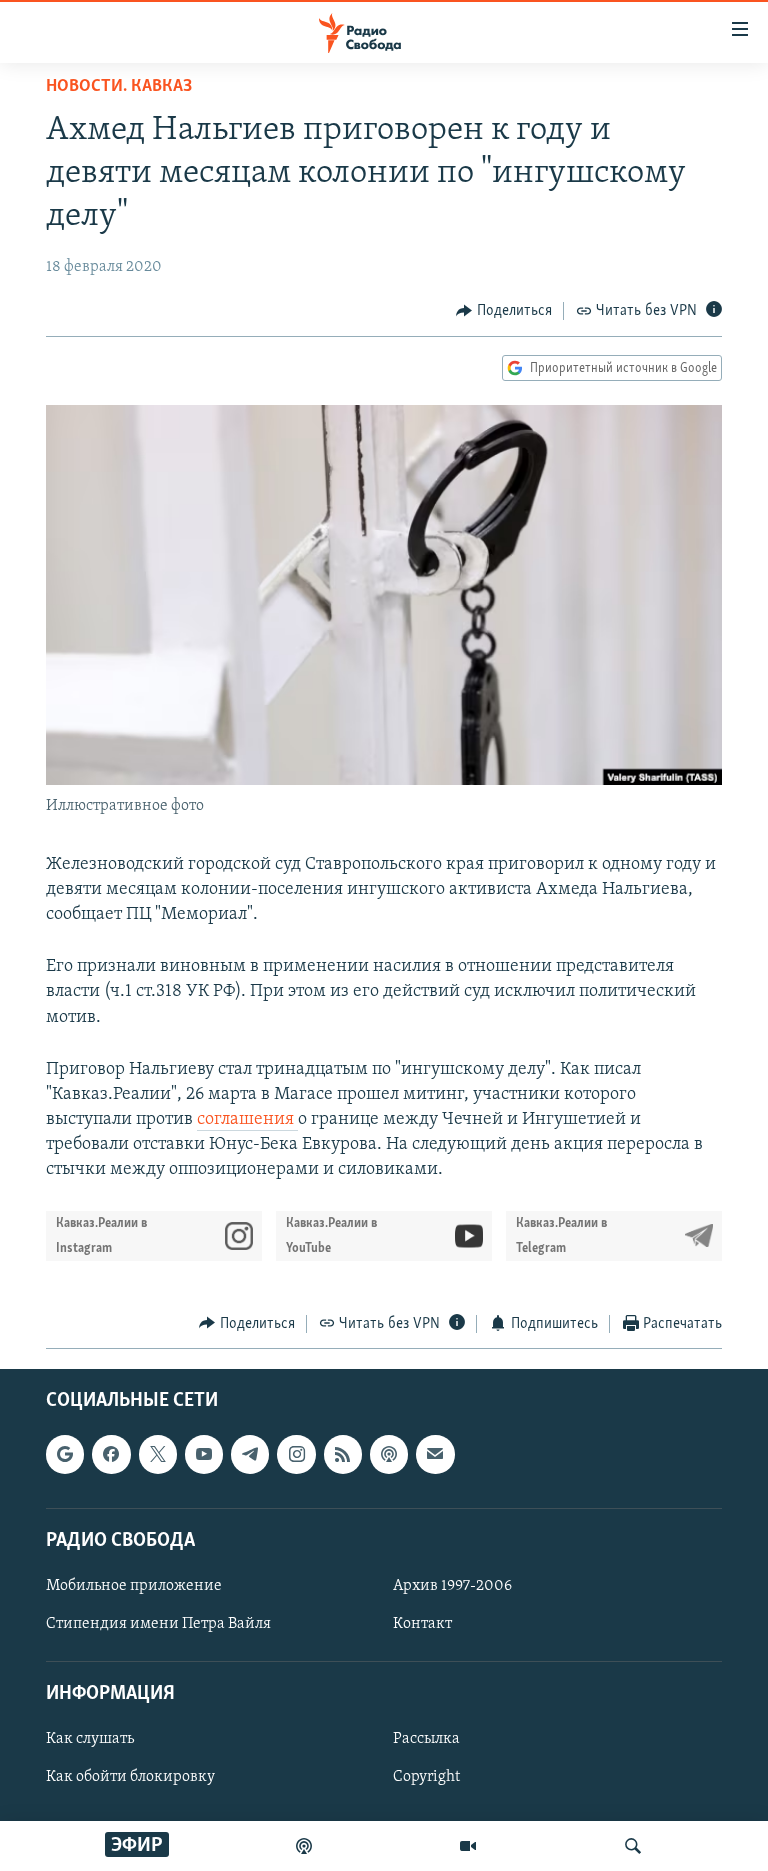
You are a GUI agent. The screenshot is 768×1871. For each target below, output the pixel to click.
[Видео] (468, 1846)
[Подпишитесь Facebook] (111, 1454)
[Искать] (633, 1846)
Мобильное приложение (134, 1586)
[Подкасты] (389, 1454)
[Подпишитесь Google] (65, 1454)
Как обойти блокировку (130, 1778)
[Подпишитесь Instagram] (296, 1454)
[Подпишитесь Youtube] (204, 1454)
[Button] (504, 311)
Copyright (426, 1778)
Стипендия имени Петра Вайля (158, 1624)
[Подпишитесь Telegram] (250, 1454)
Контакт (422, 1624)
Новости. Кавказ (119, 87)
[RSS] (343, 1454)
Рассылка (426, 1740)
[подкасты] (304, 1846)
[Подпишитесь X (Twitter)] (158, 1454)
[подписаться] (435, 1454)
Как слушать (90, 1740)
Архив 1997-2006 (452, 1586)
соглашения (247, 1120)
